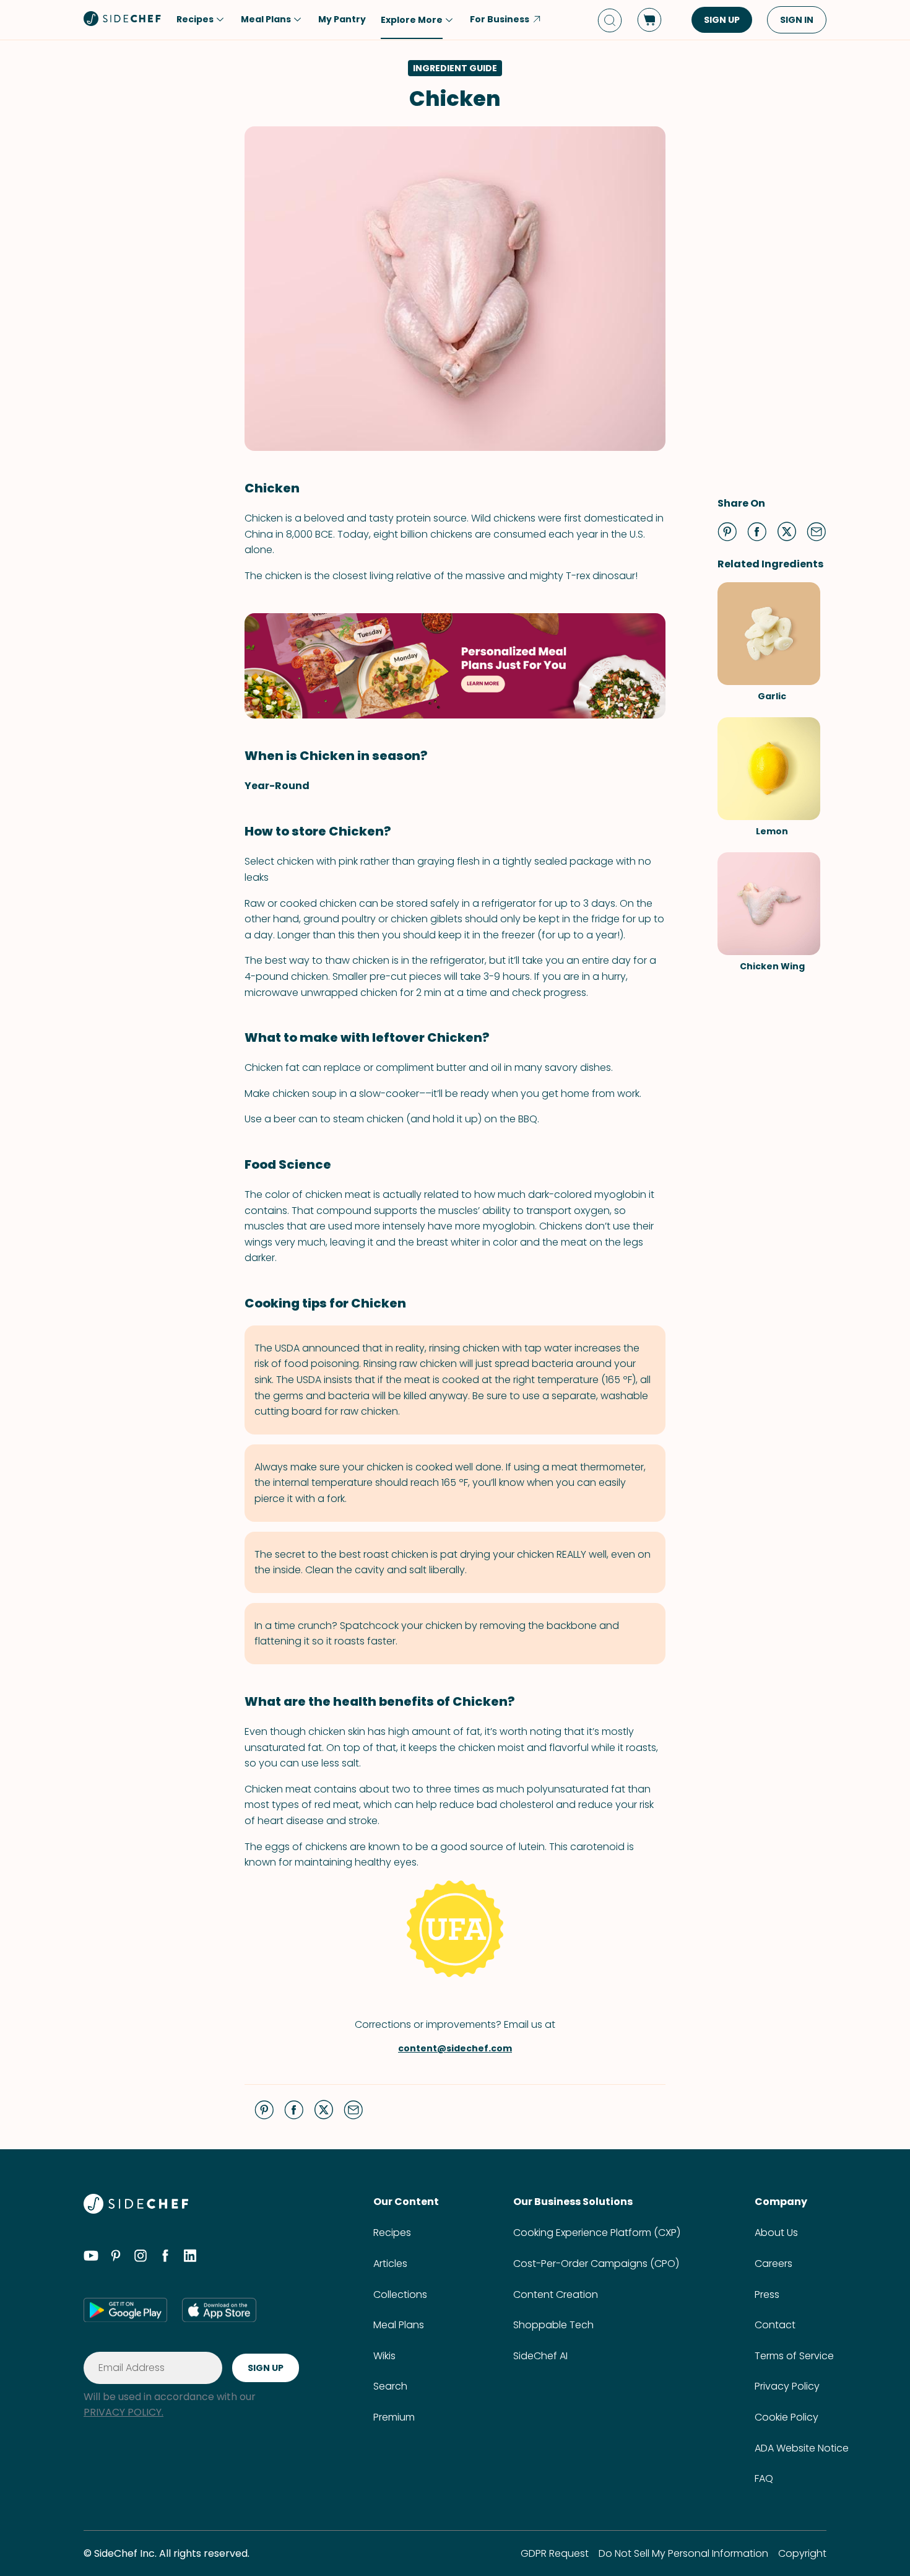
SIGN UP (722, 20)
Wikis (384, 2356)
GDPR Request (555, 2553)
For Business (500, 19)
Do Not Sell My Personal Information (683, 2553)
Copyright (802, 2553)
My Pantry (342, 19)
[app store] (219, 2310)
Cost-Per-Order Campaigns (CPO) (596, 2264)
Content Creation (556, 2294)
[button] (727, 531)
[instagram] (141, 2258)
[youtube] (91, 2258)
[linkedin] (190, 2258)
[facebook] (165, 2258)
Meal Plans (399, 2325)
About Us (776, 2233)
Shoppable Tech (553, 2325)
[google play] (125, 2310)
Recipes (392, 2233)
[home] (123, 19)
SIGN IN (797, 20)
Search (390, 2386)
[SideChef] (136, 2210)
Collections (400, 2294)
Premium (394, 2417)
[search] (610, 20)
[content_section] (455, 666)
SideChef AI (540, 2356)
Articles (390, 2264)
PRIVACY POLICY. (123, 2412)
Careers (773, 2264)
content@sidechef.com (455, 2048)
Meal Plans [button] (266, 19)
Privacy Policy (787, 2386)
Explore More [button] (412, 20)
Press (767, 2294)
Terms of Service (794, 2356)
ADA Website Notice (802, 2448)
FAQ (764, 2478)
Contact (775, 2325)
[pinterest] (116, 2258)
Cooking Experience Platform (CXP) (597, 2233)
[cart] (649, 20)
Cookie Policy (786, 2417)
